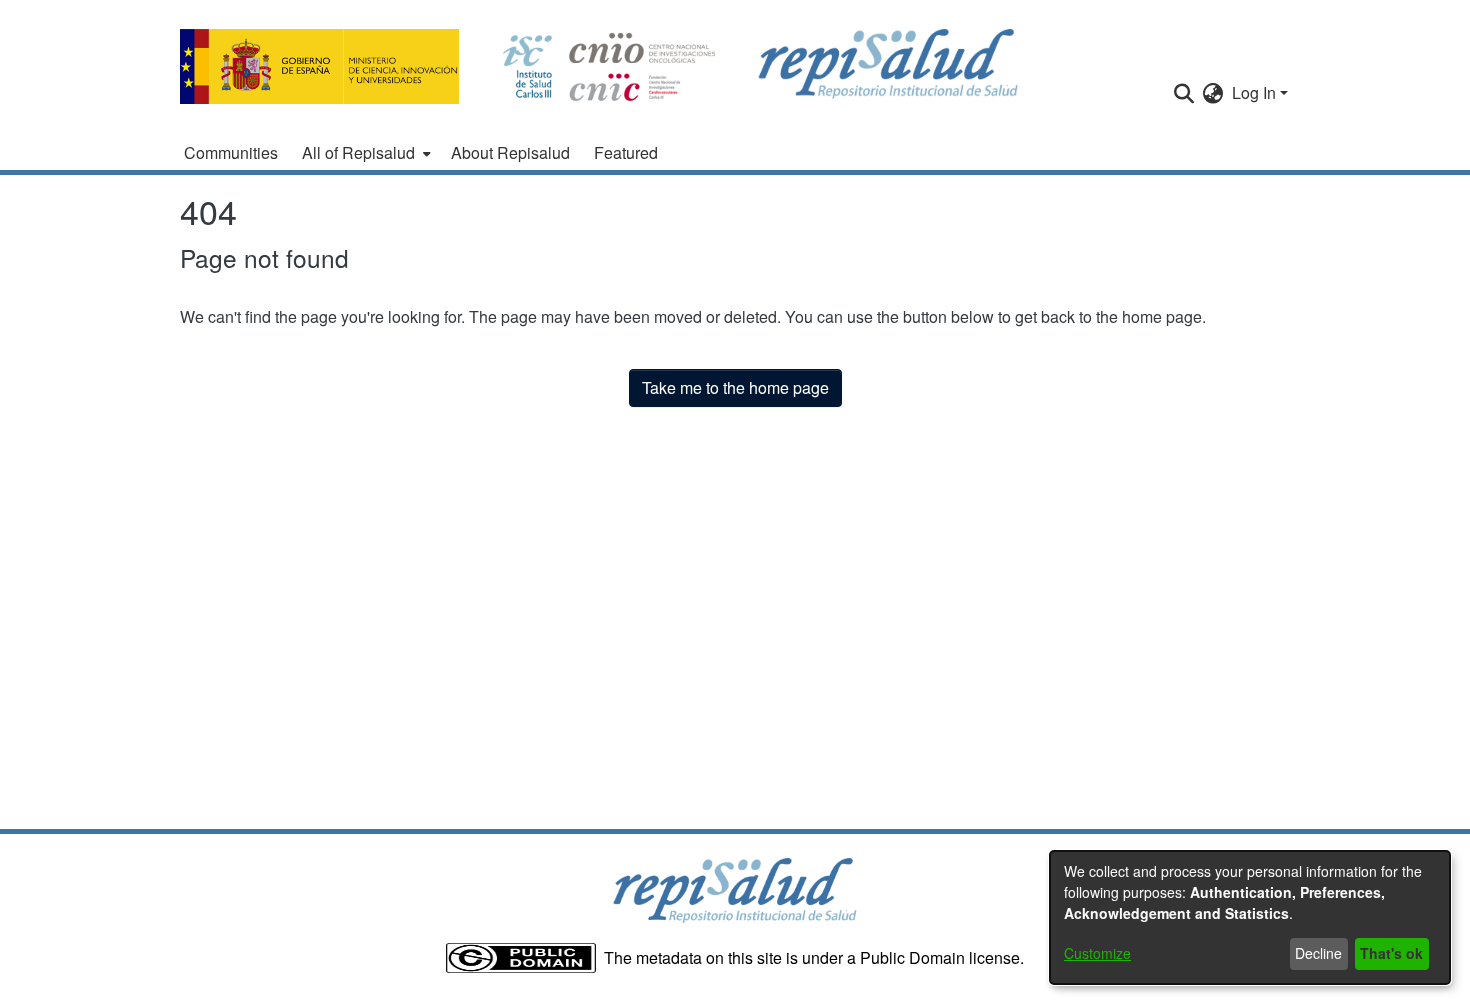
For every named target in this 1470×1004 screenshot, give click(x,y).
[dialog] (1250, 917)
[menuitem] (364, 153)
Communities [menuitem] (231, 152)
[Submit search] (1184, 93)
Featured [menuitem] (626, 152)
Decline (1318, 953)
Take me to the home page (735, 387)
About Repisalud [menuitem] (510, 152)
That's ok (1391, 953)
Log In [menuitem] (1254, 92)
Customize (1097, 953)
